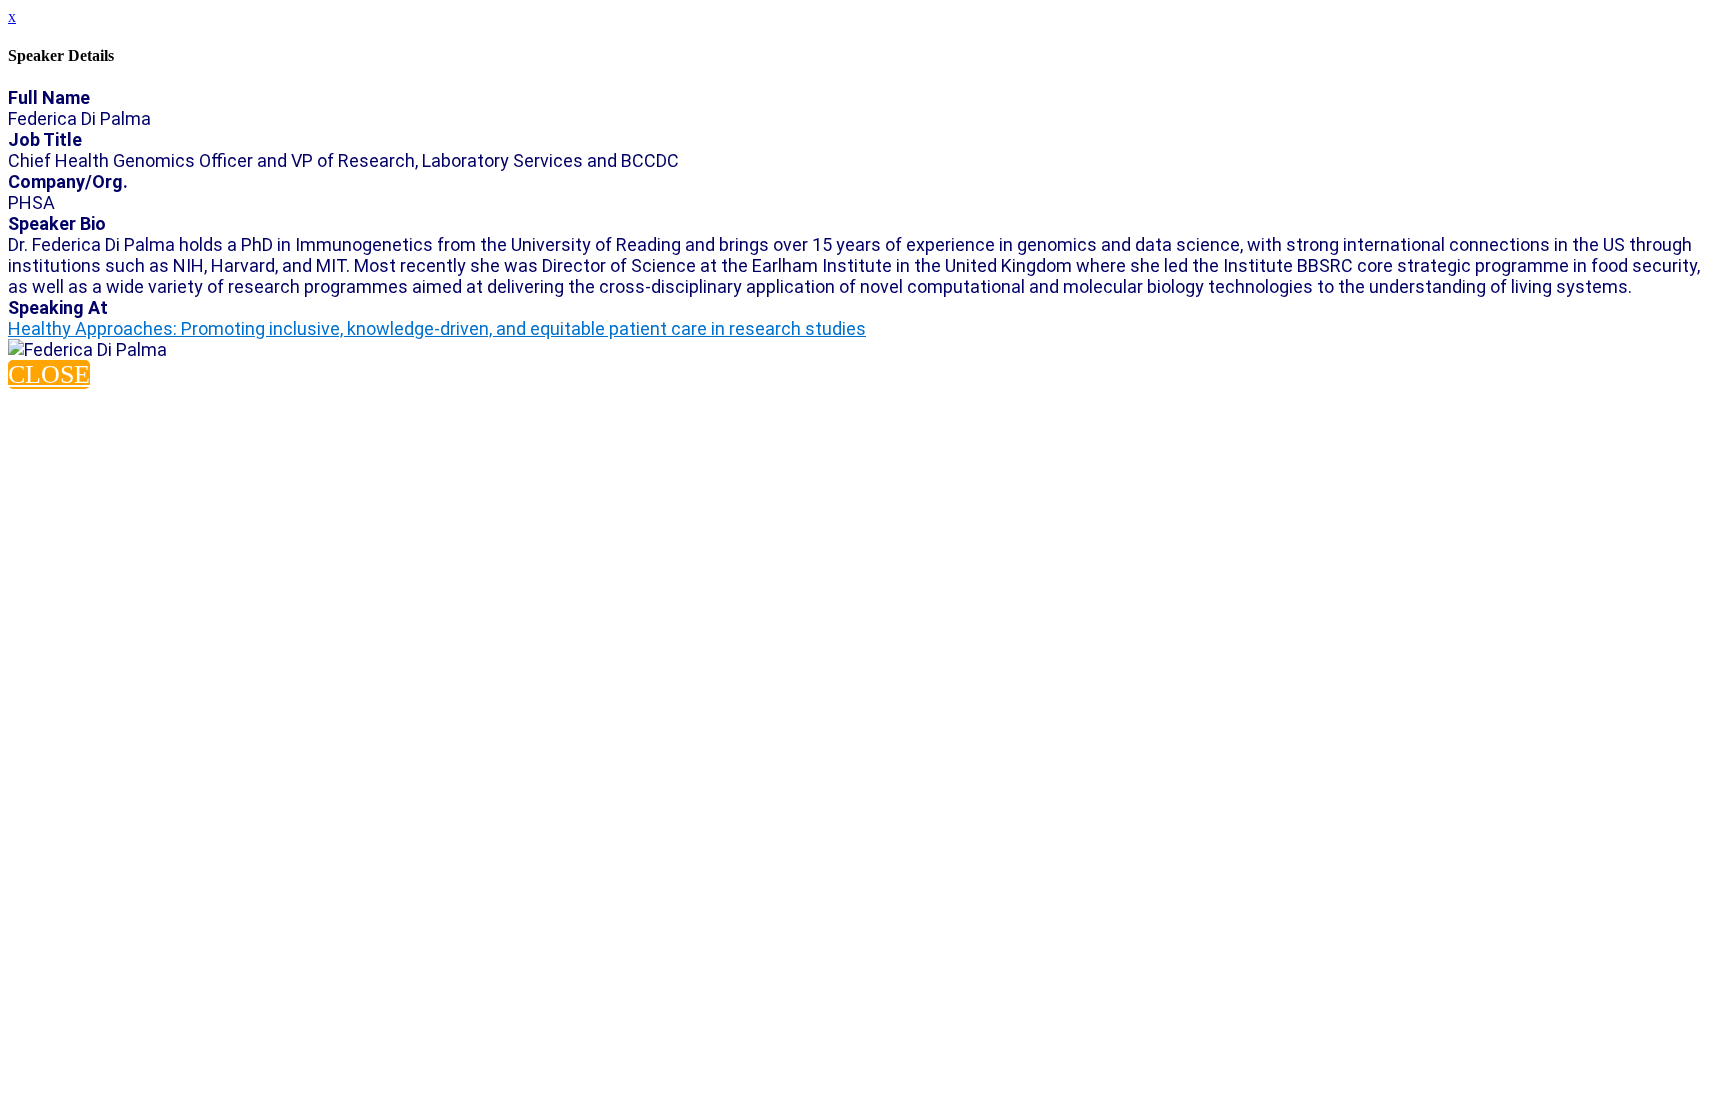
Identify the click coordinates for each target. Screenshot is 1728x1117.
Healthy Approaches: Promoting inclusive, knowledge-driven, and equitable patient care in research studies (437, 328)
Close (49, 374)
